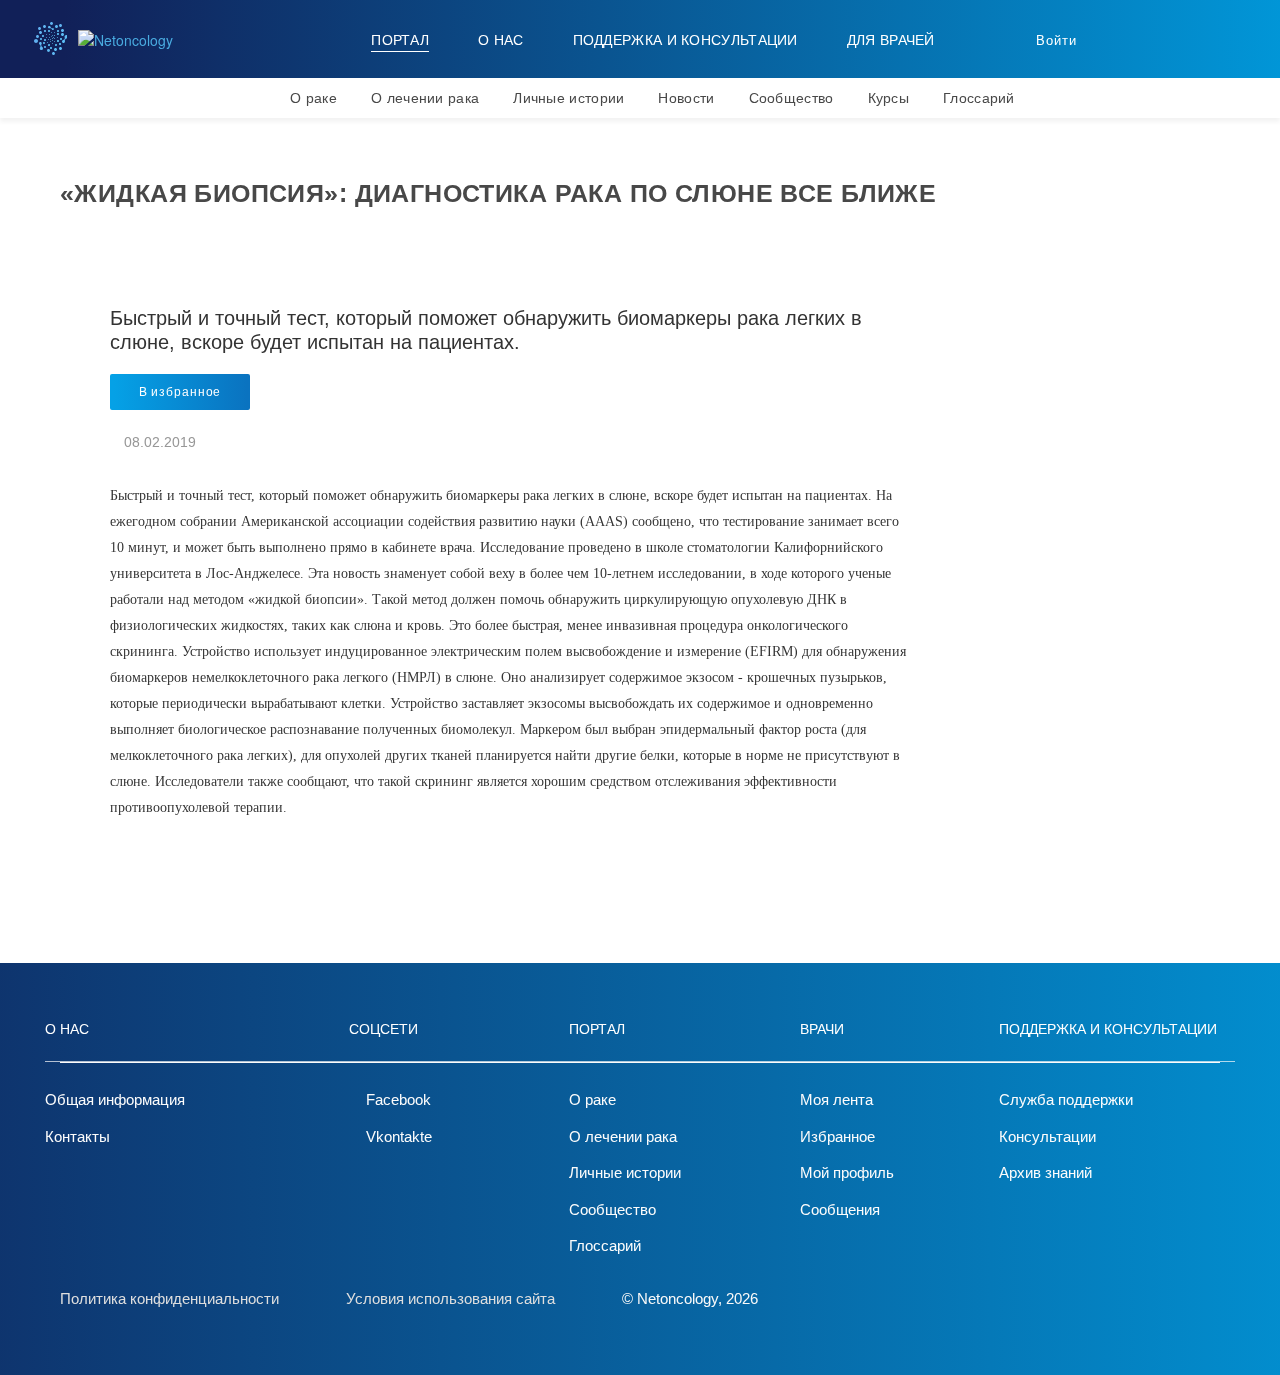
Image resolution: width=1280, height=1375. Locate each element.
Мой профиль (847, 1172)
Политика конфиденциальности (169, 1298)
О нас (501, 40)
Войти (1056, 40)
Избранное (837, 1136)
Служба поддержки (1066, 1099)
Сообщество (791, 98)
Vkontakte (399, 1136)
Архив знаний (1045, 1172)
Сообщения (840, 1209)
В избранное (180, 392)
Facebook (398, 1099)
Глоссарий (979, 98)
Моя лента (836, 1099)
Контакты (77, 1136)
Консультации (1047, 1136)
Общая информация (115, 1099)
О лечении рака (425, 98)
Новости (686, 98)
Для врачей (891, 40)
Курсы (889, 98)
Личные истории (568, 98)
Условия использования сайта (450, 1298)
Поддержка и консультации (685, 40)
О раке (313, 98)
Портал (400, 40)
